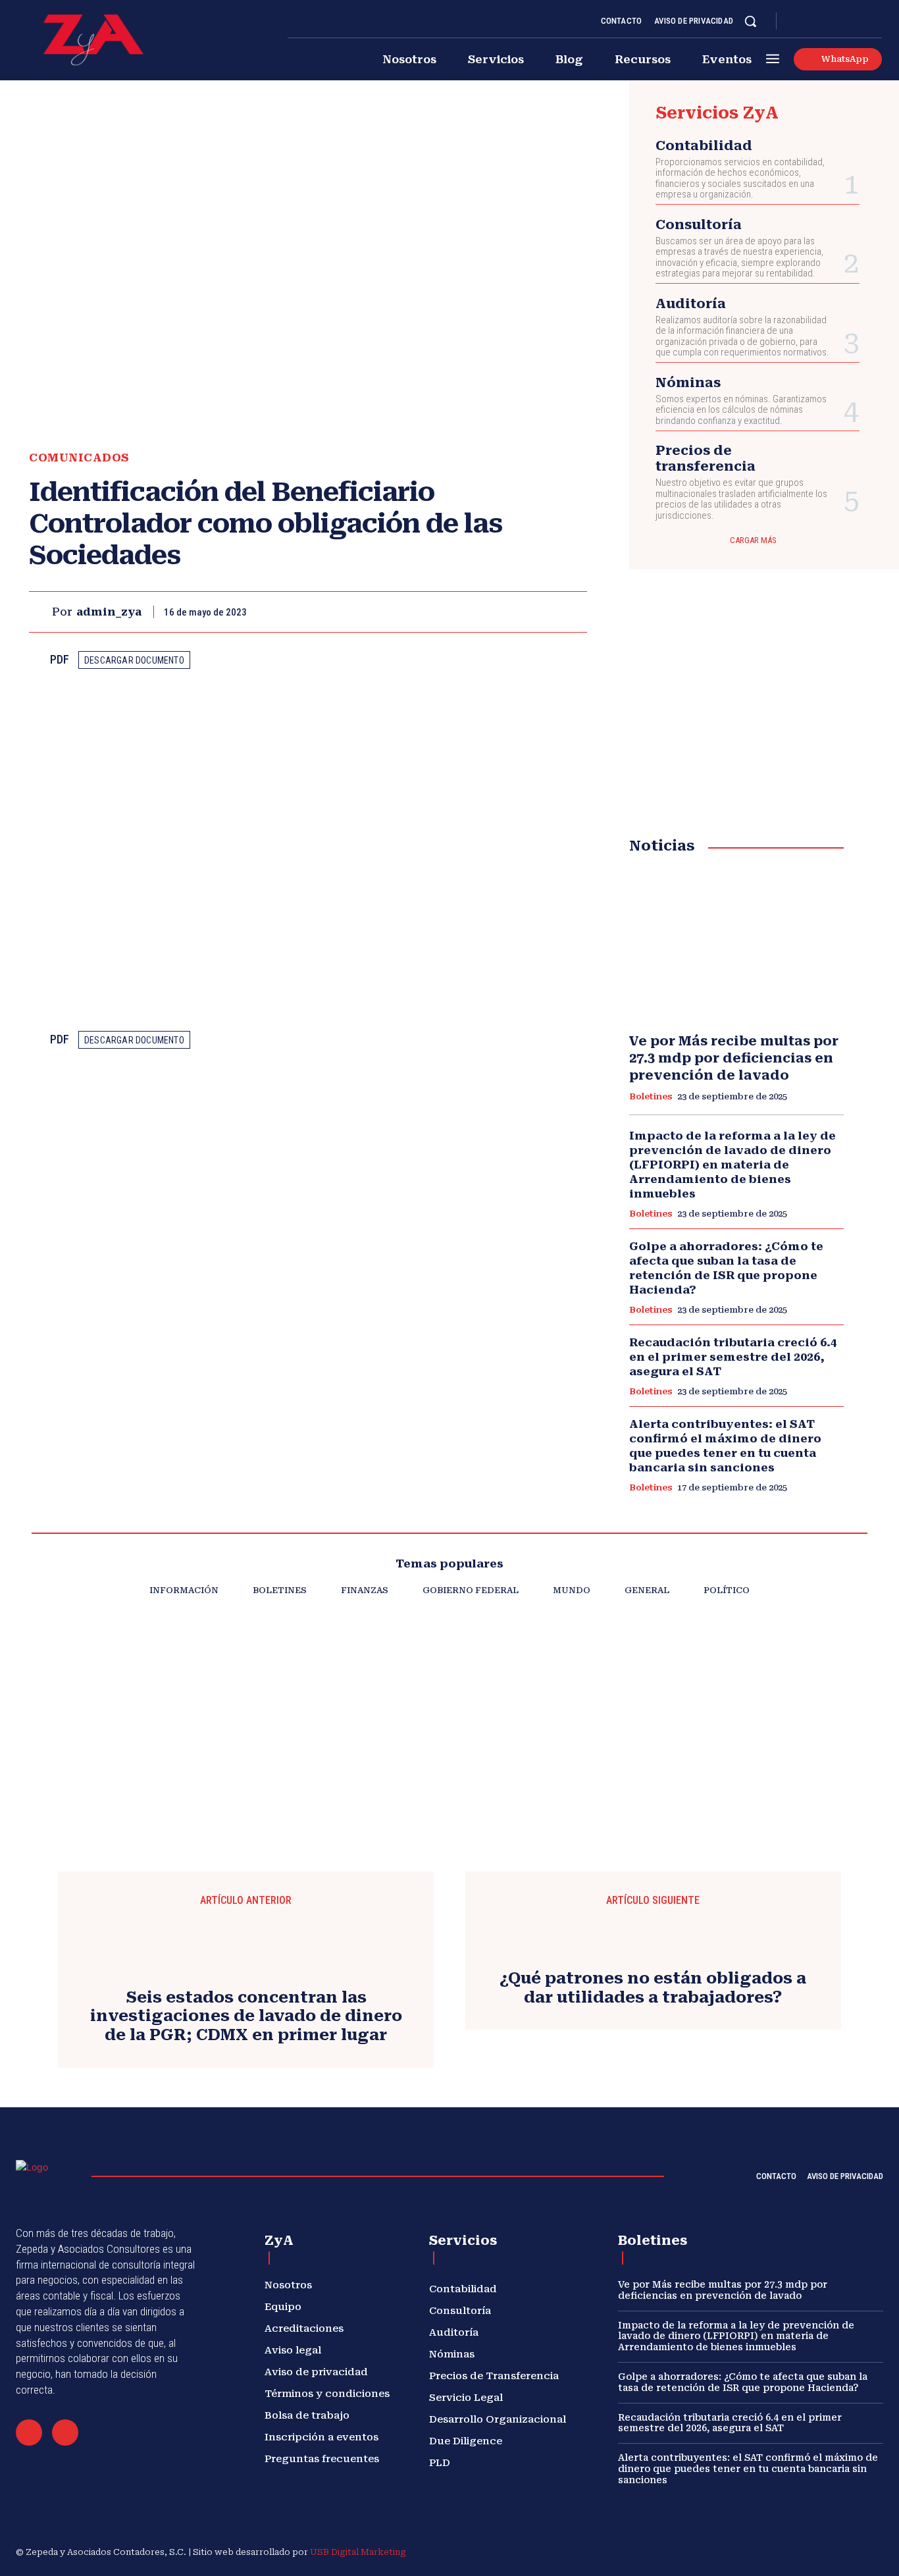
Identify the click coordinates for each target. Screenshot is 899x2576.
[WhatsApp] (542, 612)
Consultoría (699, 224)
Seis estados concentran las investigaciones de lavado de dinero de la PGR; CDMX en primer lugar (246, 2016)
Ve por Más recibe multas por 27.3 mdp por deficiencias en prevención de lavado (734, 1058)
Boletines (651, 1096)
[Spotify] (845, 22)
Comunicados (79, 458)
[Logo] (93, 40)
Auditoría (691, 303)
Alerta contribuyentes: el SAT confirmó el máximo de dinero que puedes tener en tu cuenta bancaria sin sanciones (748, 2469)
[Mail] (29, 2432)
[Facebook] (798, 22)
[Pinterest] (512, 612)
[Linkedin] (829, 22)
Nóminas (688, 382)
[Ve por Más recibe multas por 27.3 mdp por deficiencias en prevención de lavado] (736, 944)
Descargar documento (134, 660)
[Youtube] (877, 22)
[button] (750, 21)
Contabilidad (704, 145)
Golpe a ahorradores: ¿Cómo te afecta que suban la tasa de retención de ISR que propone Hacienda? (726, 1268)
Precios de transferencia (706, 458)
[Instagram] (813, 22)
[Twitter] (861, 22)
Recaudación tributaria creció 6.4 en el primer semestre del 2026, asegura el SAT (733, 1357)
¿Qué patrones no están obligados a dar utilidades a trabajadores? (653, 1988)
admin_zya (109, 612)
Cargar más (753, 540)
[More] (573, 612)
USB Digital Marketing (358, 2552)
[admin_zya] (40, 612)
